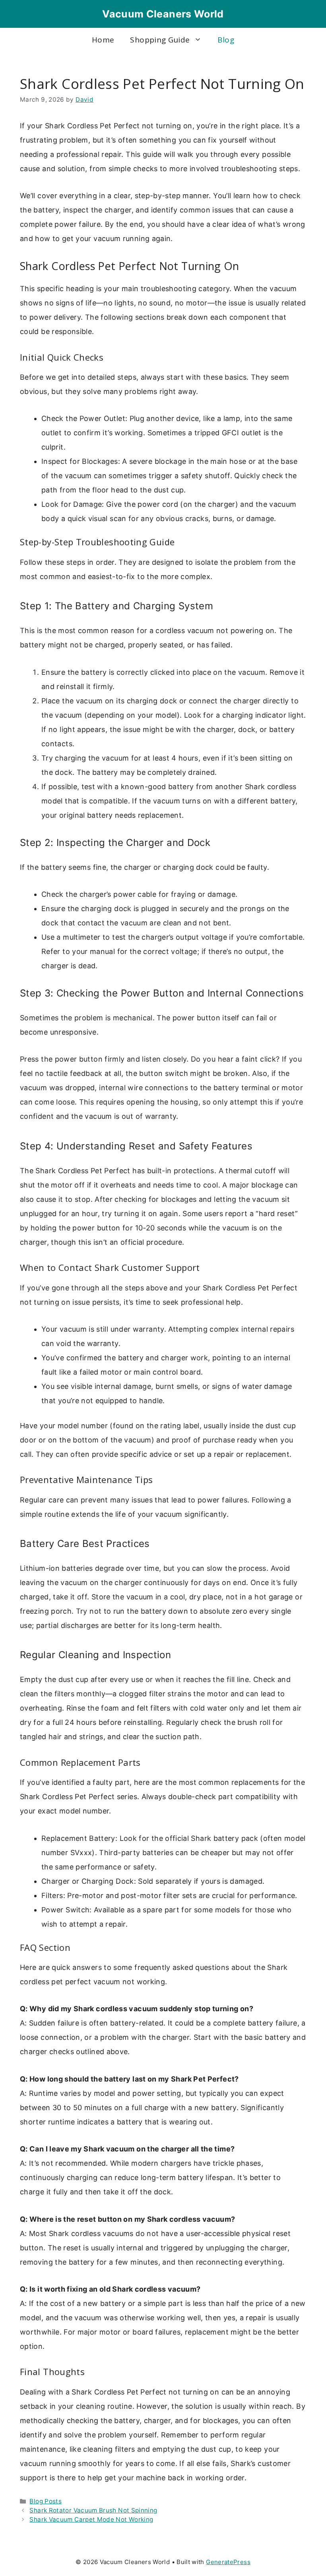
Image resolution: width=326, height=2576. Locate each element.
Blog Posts (46, 2501)
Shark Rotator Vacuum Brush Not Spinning (93, 2510)
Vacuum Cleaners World (163, 14)
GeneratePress (228, 2562)
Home (103, 40)
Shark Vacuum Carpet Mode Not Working (91, 2519)
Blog (226, 40)
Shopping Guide (160, 40)
